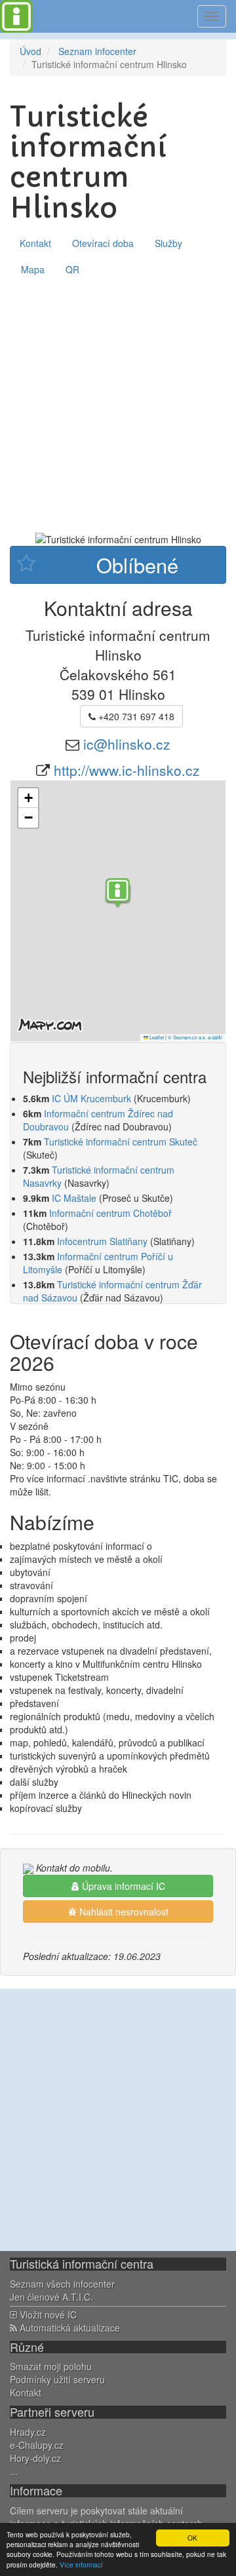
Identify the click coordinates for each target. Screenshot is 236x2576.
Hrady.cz (28, 2432)
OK (192, 2538)
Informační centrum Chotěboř (110, 1213)
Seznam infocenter (97, 51)
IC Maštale (74, 1198)
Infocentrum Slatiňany (102, 1241)
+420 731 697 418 (135, 716)
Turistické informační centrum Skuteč (121, 1142)
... (14, 2471)
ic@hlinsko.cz (127, 744)
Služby (168, 243)
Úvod (30, 51)
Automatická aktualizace (69, 2328)
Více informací (81, 2565)
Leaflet (156, 1037)
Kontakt (35, 243)
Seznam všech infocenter (62, 2284)
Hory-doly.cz (35, 2458)
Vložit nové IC (47, 2315)
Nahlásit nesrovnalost (123, 1912)
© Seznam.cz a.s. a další (195, 1037)
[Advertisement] (118, 407)
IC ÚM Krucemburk (91, 1098)
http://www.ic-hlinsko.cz (127, 770)
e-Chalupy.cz (37, 2445)
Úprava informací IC (122, 1886)
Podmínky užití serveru (57, 2379)
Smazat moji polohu (51, 2366)
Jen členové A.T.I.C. (51, 2297)
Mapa (33, 269)
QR (72, 269)
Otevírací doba (103, 243)
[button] (118, 894)
